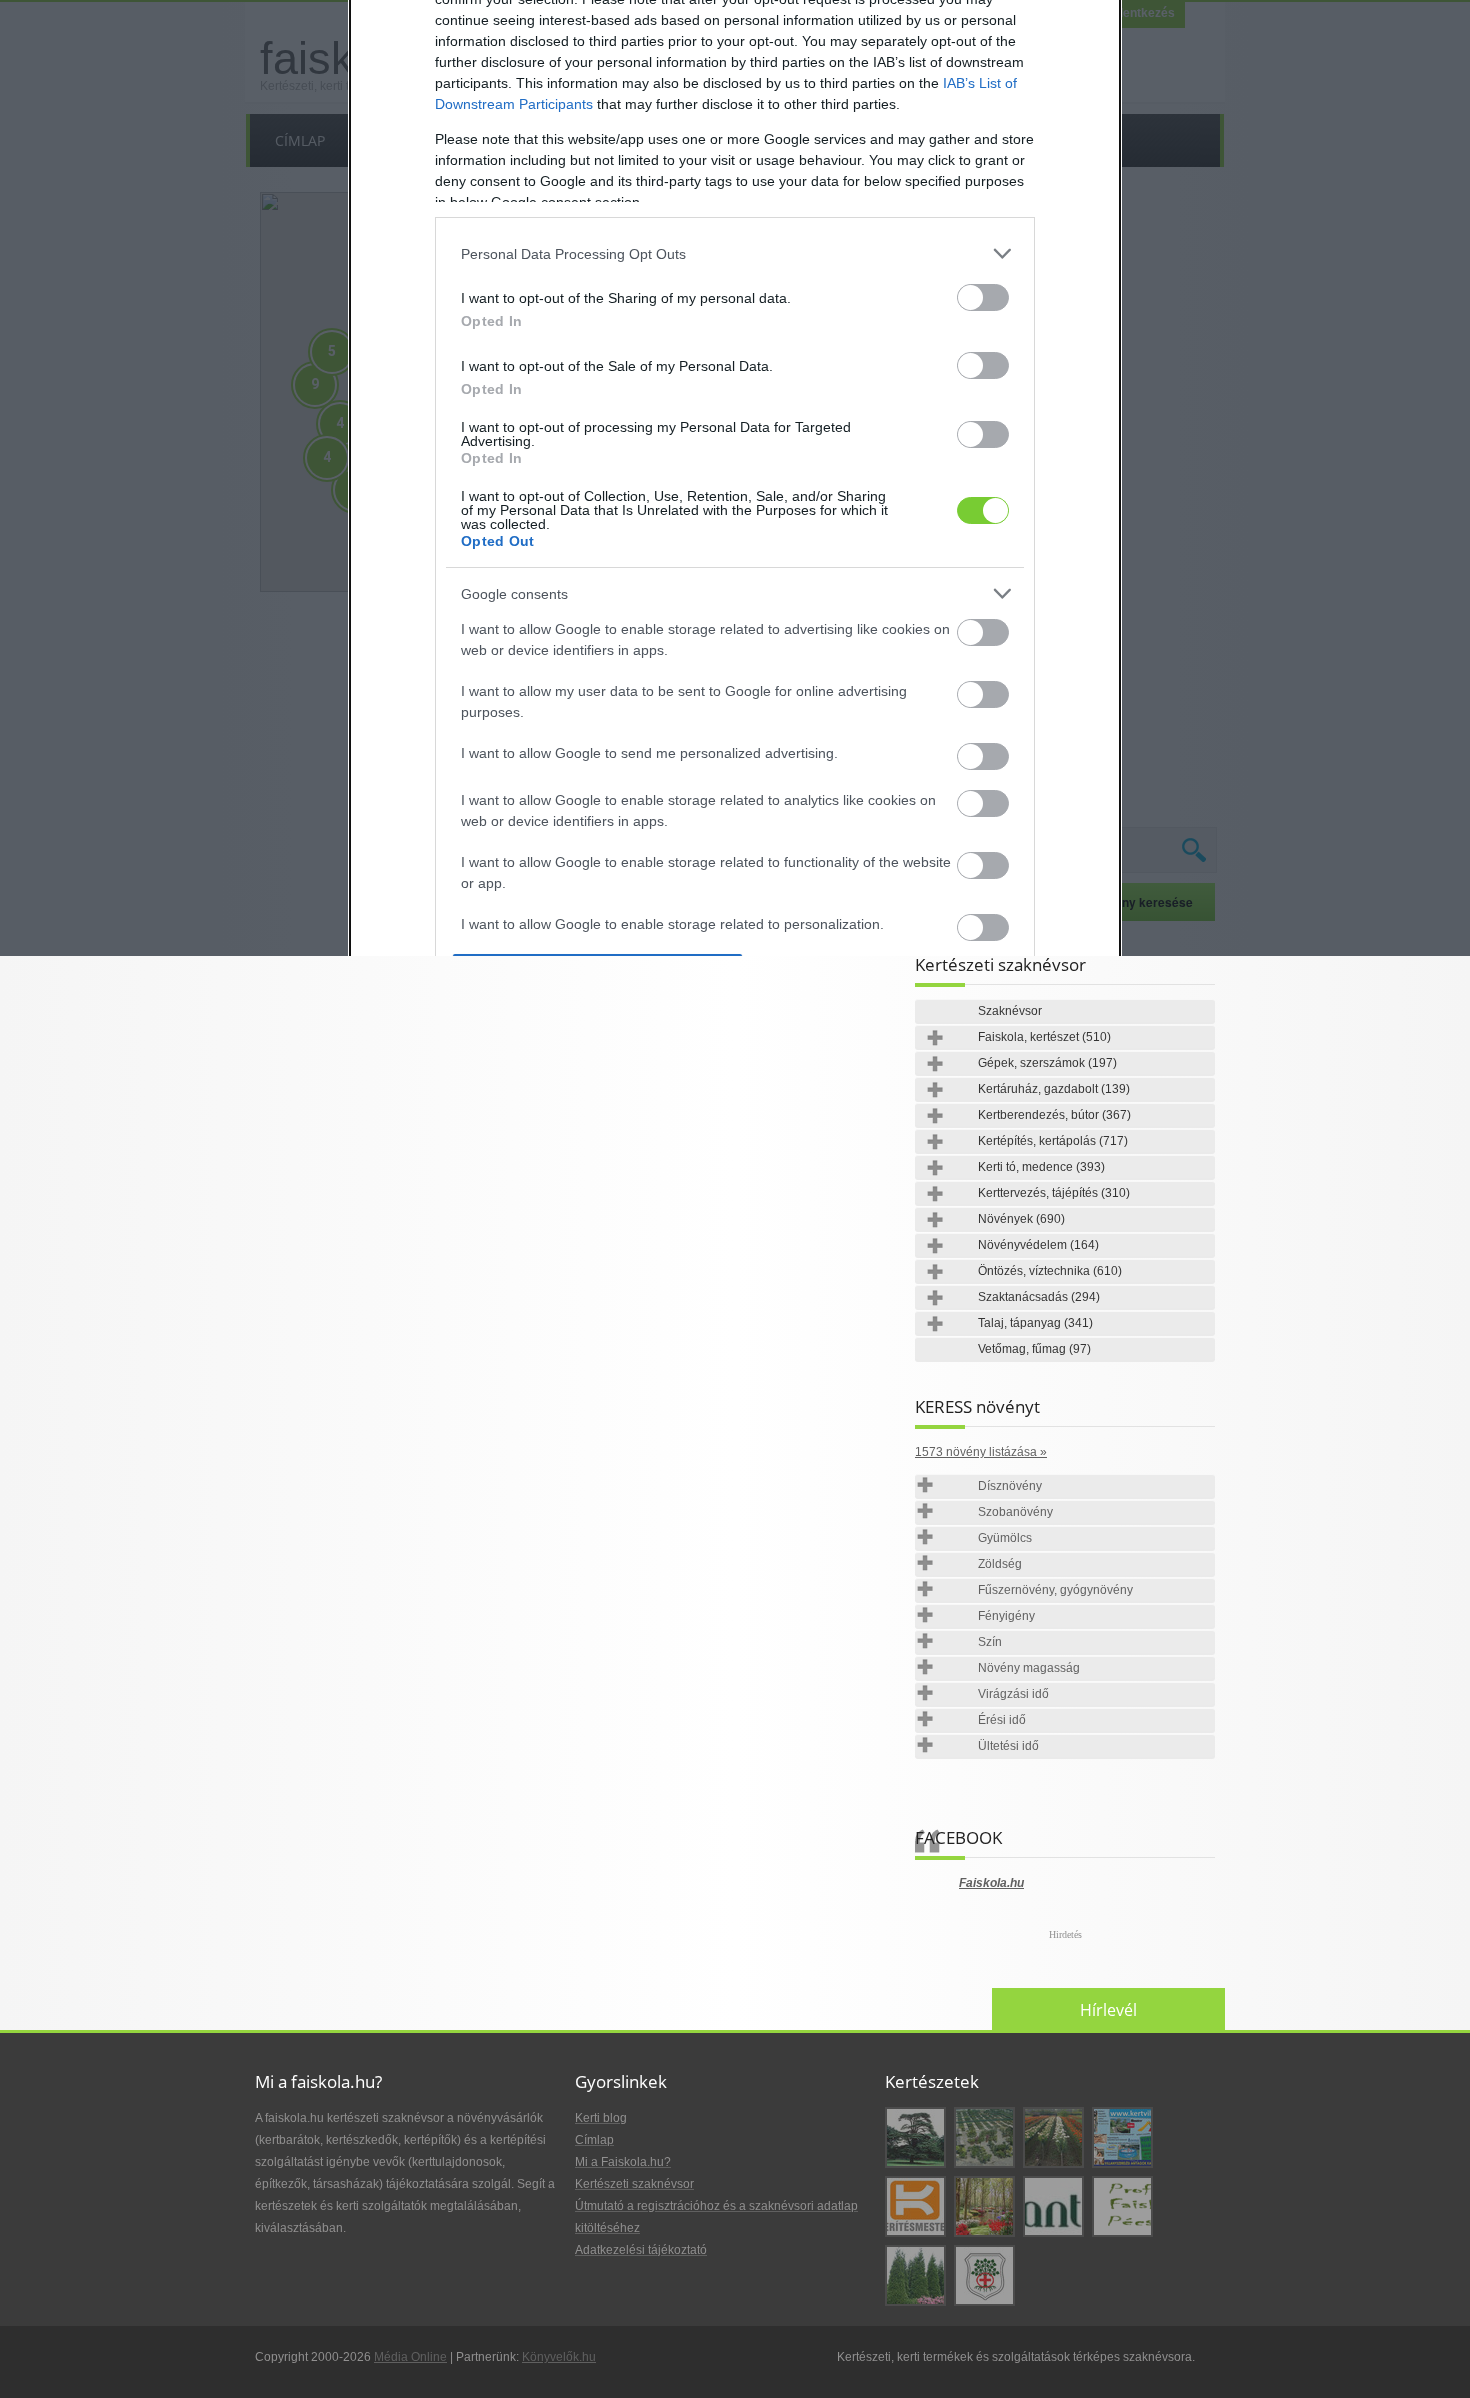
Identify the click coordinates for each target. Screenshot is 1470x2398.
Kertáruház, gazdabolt (1054, 1089)
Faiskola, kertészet (1044, 1037)
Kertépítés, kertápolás (1053, 1141)
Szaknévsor (1010, 1011)
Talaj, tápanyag (1035, 1323)
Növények (1021, 1219)
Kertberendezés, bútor (1054, 1115)
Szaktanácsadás (1039, 1297)
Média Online (410, 2357)
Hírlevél (1108, 2010)
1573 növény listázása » (981, 1452)
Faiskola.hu (991, 1883)
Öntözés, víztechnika (1050, 1271)
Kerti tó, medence (1041, 1167)
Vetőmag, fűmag (1034, 1349)
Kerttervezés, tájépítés (1054, 1193)
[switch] (983, 297)
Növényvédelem (1038, 1245)
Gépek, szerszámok (1047, 1063)
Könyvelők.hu (559, 2357)
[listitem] (735, 253)
